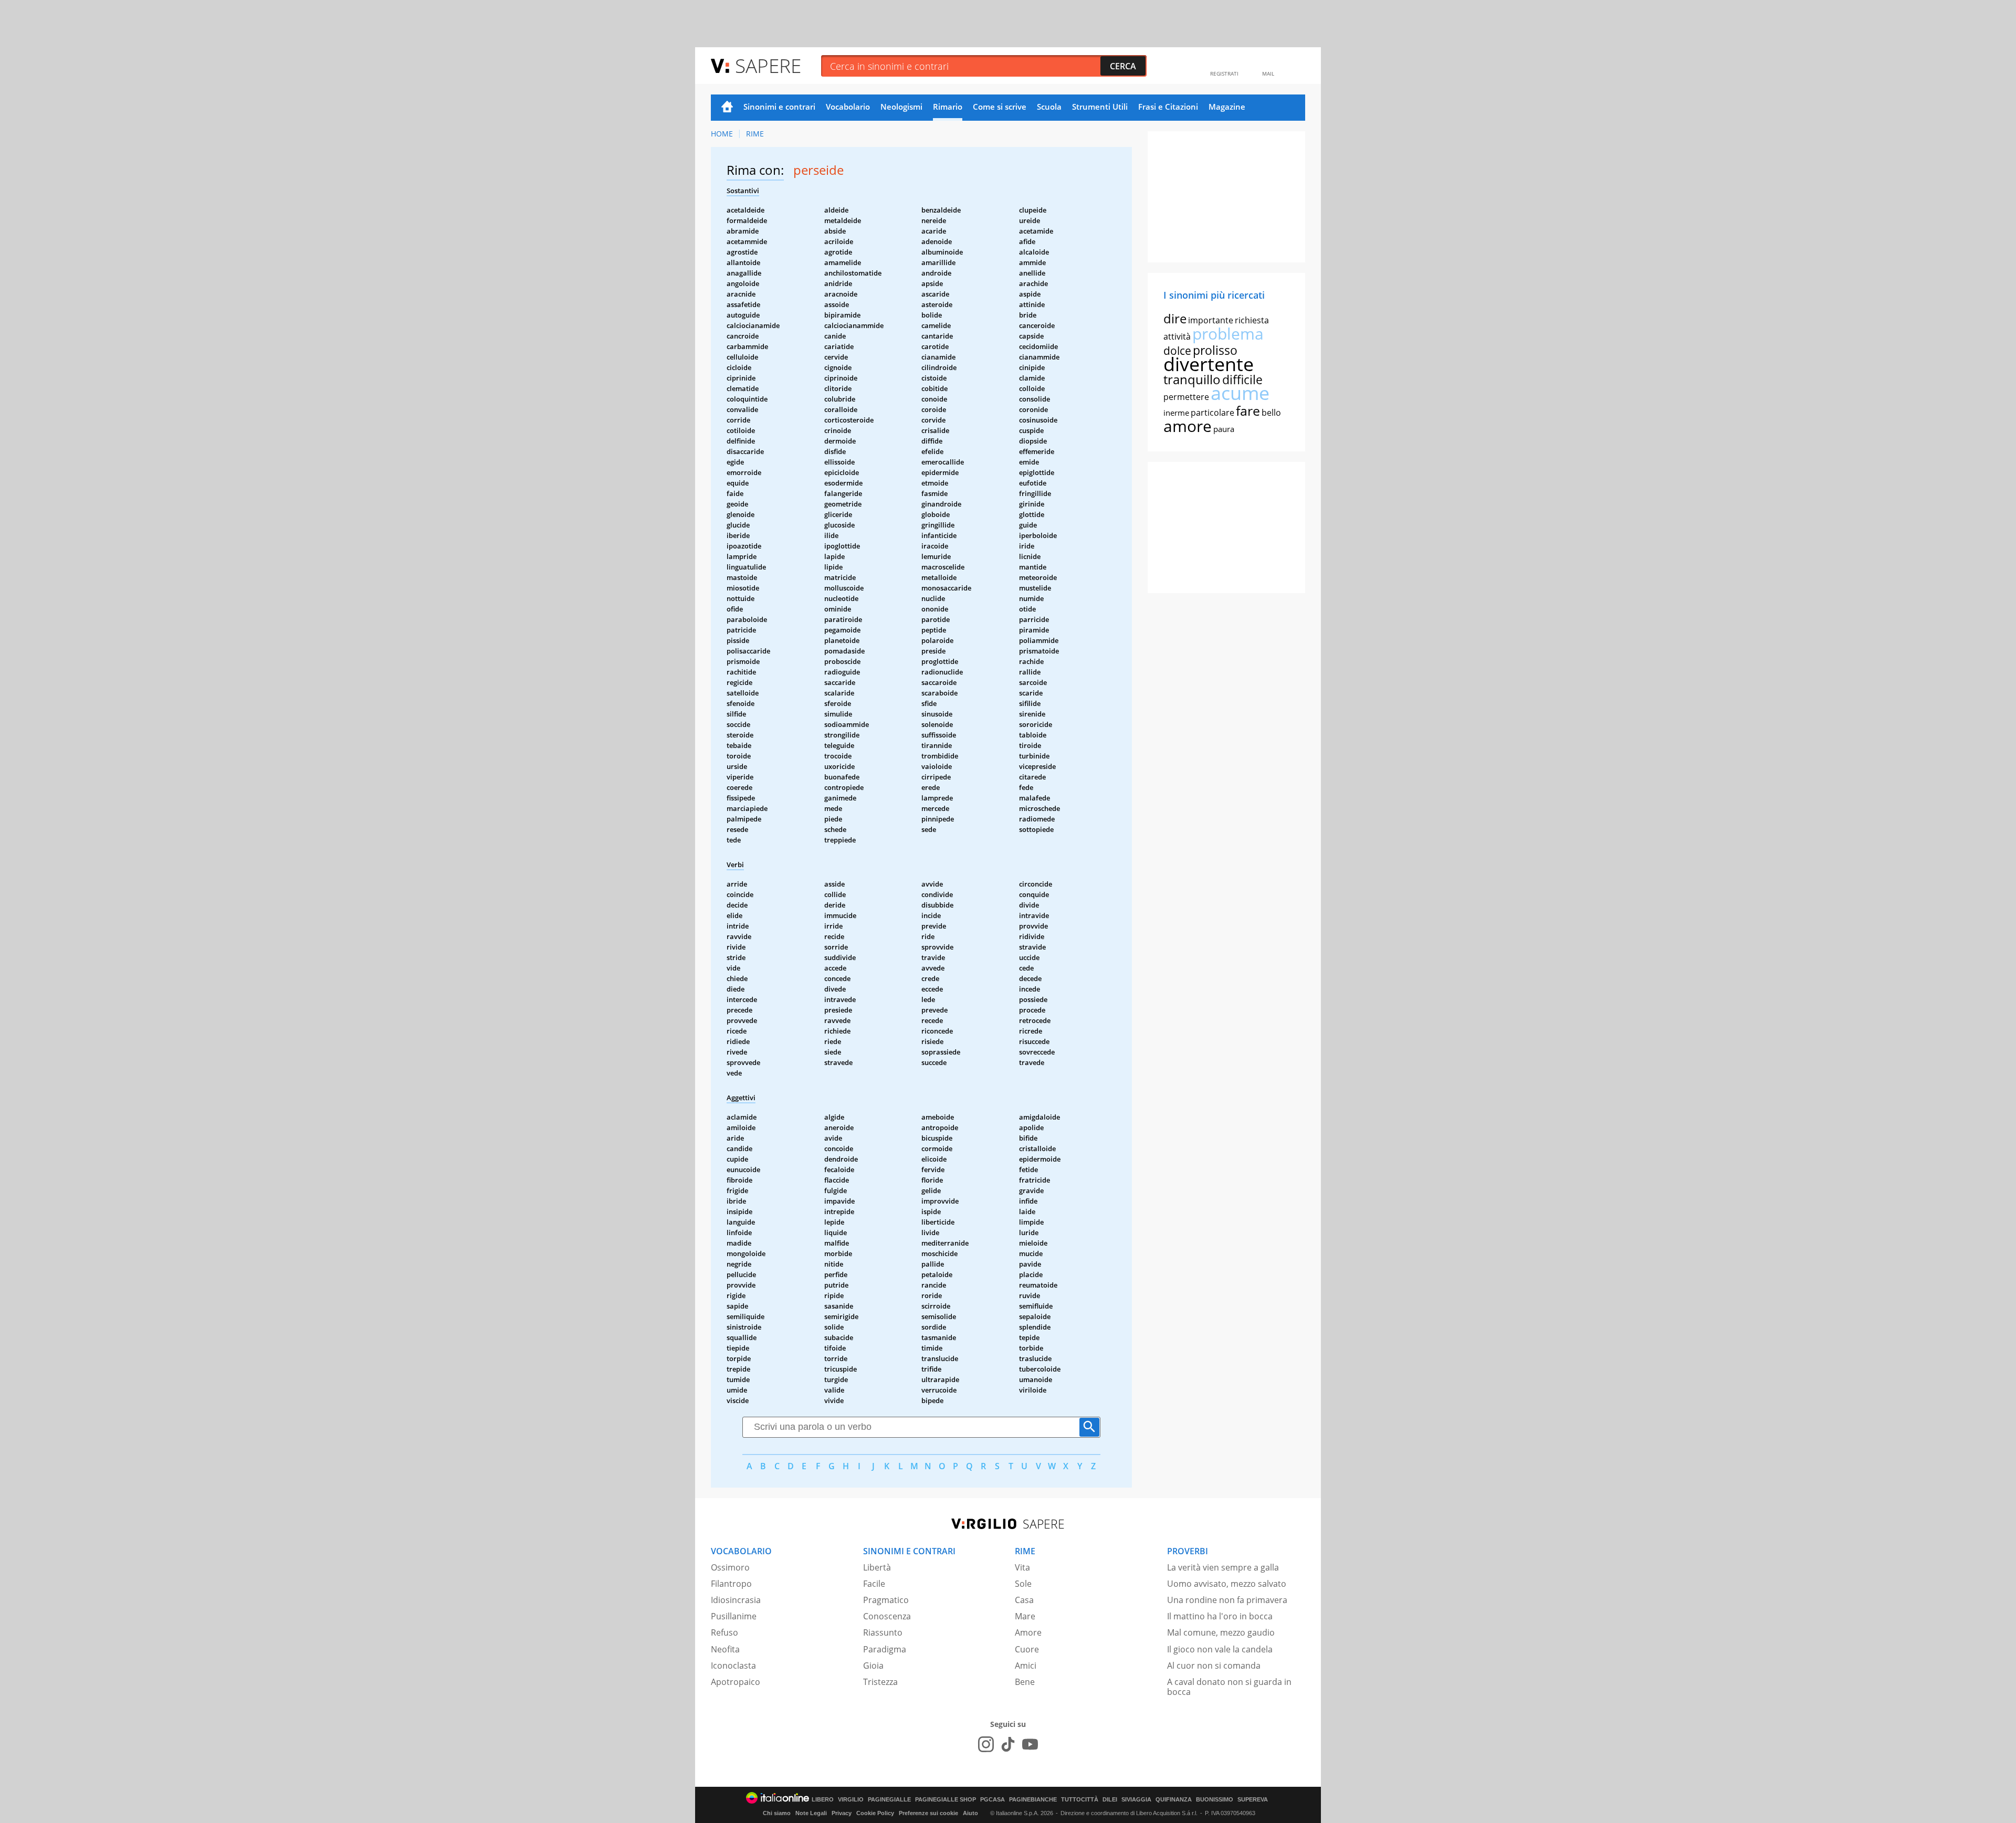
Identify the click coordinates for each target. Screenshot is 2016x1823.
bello (1271, 413)
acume (1240, 393)
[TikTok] (1008, 1744)
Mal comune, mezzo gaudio (1221, 1632)
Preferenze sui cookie (928, 1813)
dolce (1177, 351)
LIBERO (823, 1800)
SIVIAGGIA (1136, 1800)
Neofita (725, 1649)
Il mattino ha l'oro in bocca (1220, 1616)
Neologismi (901, 107)
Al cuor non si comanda (1214, 1666)
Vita (1022, 1567)
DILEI (1110, 1800)
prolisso (1215, 350)
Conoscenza (887, 1616)
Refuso (724, 1632)
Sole (1023, 1584)
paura (1224, 429)
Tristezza (880, 1682)
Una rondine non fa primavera (1227, 1600)
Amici (1026, 1666)
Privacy (842, 1813)
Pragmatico (886, 1600)
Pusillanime (734, 1616)
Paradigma (885, 1649)
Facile (874, 1584)
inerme (1176, 413)
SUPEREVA (1253, 1800)
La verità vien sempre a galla (1223, 1567)
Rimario (948, 107)
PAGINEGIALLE (889, 1800)
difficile (1242, 380)
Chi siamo (777, 1813)
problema (1228, 334)
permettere (1186, 397)
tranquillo (1192, 379)
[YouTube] (1030, 1744)
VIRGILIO (851, 1800)
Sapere (768, 65)
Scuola (1049, 107)
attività (1177, 336)
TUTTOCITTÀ (1080, 1800)
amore (1188, 426)
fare (1248, 410)
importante (1211, 320)
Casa (1024, 1600)
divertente (1209, 364)
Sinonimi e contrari (779, 107)
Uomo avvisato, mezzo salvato (1227, 1584)
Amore (1028, 1632)
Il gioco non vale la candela (1220, 1649)
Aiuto (970, 1813)
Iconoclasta (733, 1666)
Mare (1025, 1616)
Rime (755, 134)
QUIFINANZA (1174, 1800)
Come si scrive (1000, 107)
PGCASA (993, 1800)
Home (727, 108)
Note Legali (811, 1813)
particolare (1212, 413)
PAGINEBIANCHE (1033, 1800)
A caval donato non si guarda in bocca (1229, 1687)
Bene (1025, 1682)
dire (1175, 318)
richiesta (1252, 320)
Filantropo (731, 1584)
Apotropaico (736, 1682)
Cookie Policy (875, 1813)
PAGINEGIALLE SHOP (946, 1800)
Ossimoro (730, 1567)
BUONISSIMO (1215, 1800)
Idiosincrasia (736, 1600)
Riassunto (883, 1632)
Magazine (1227, 107)
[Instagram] (986, 1744)
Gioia (873, 1666)
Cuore (1027, 1649)
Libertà (877, 1567)
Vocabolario (848, 107)
